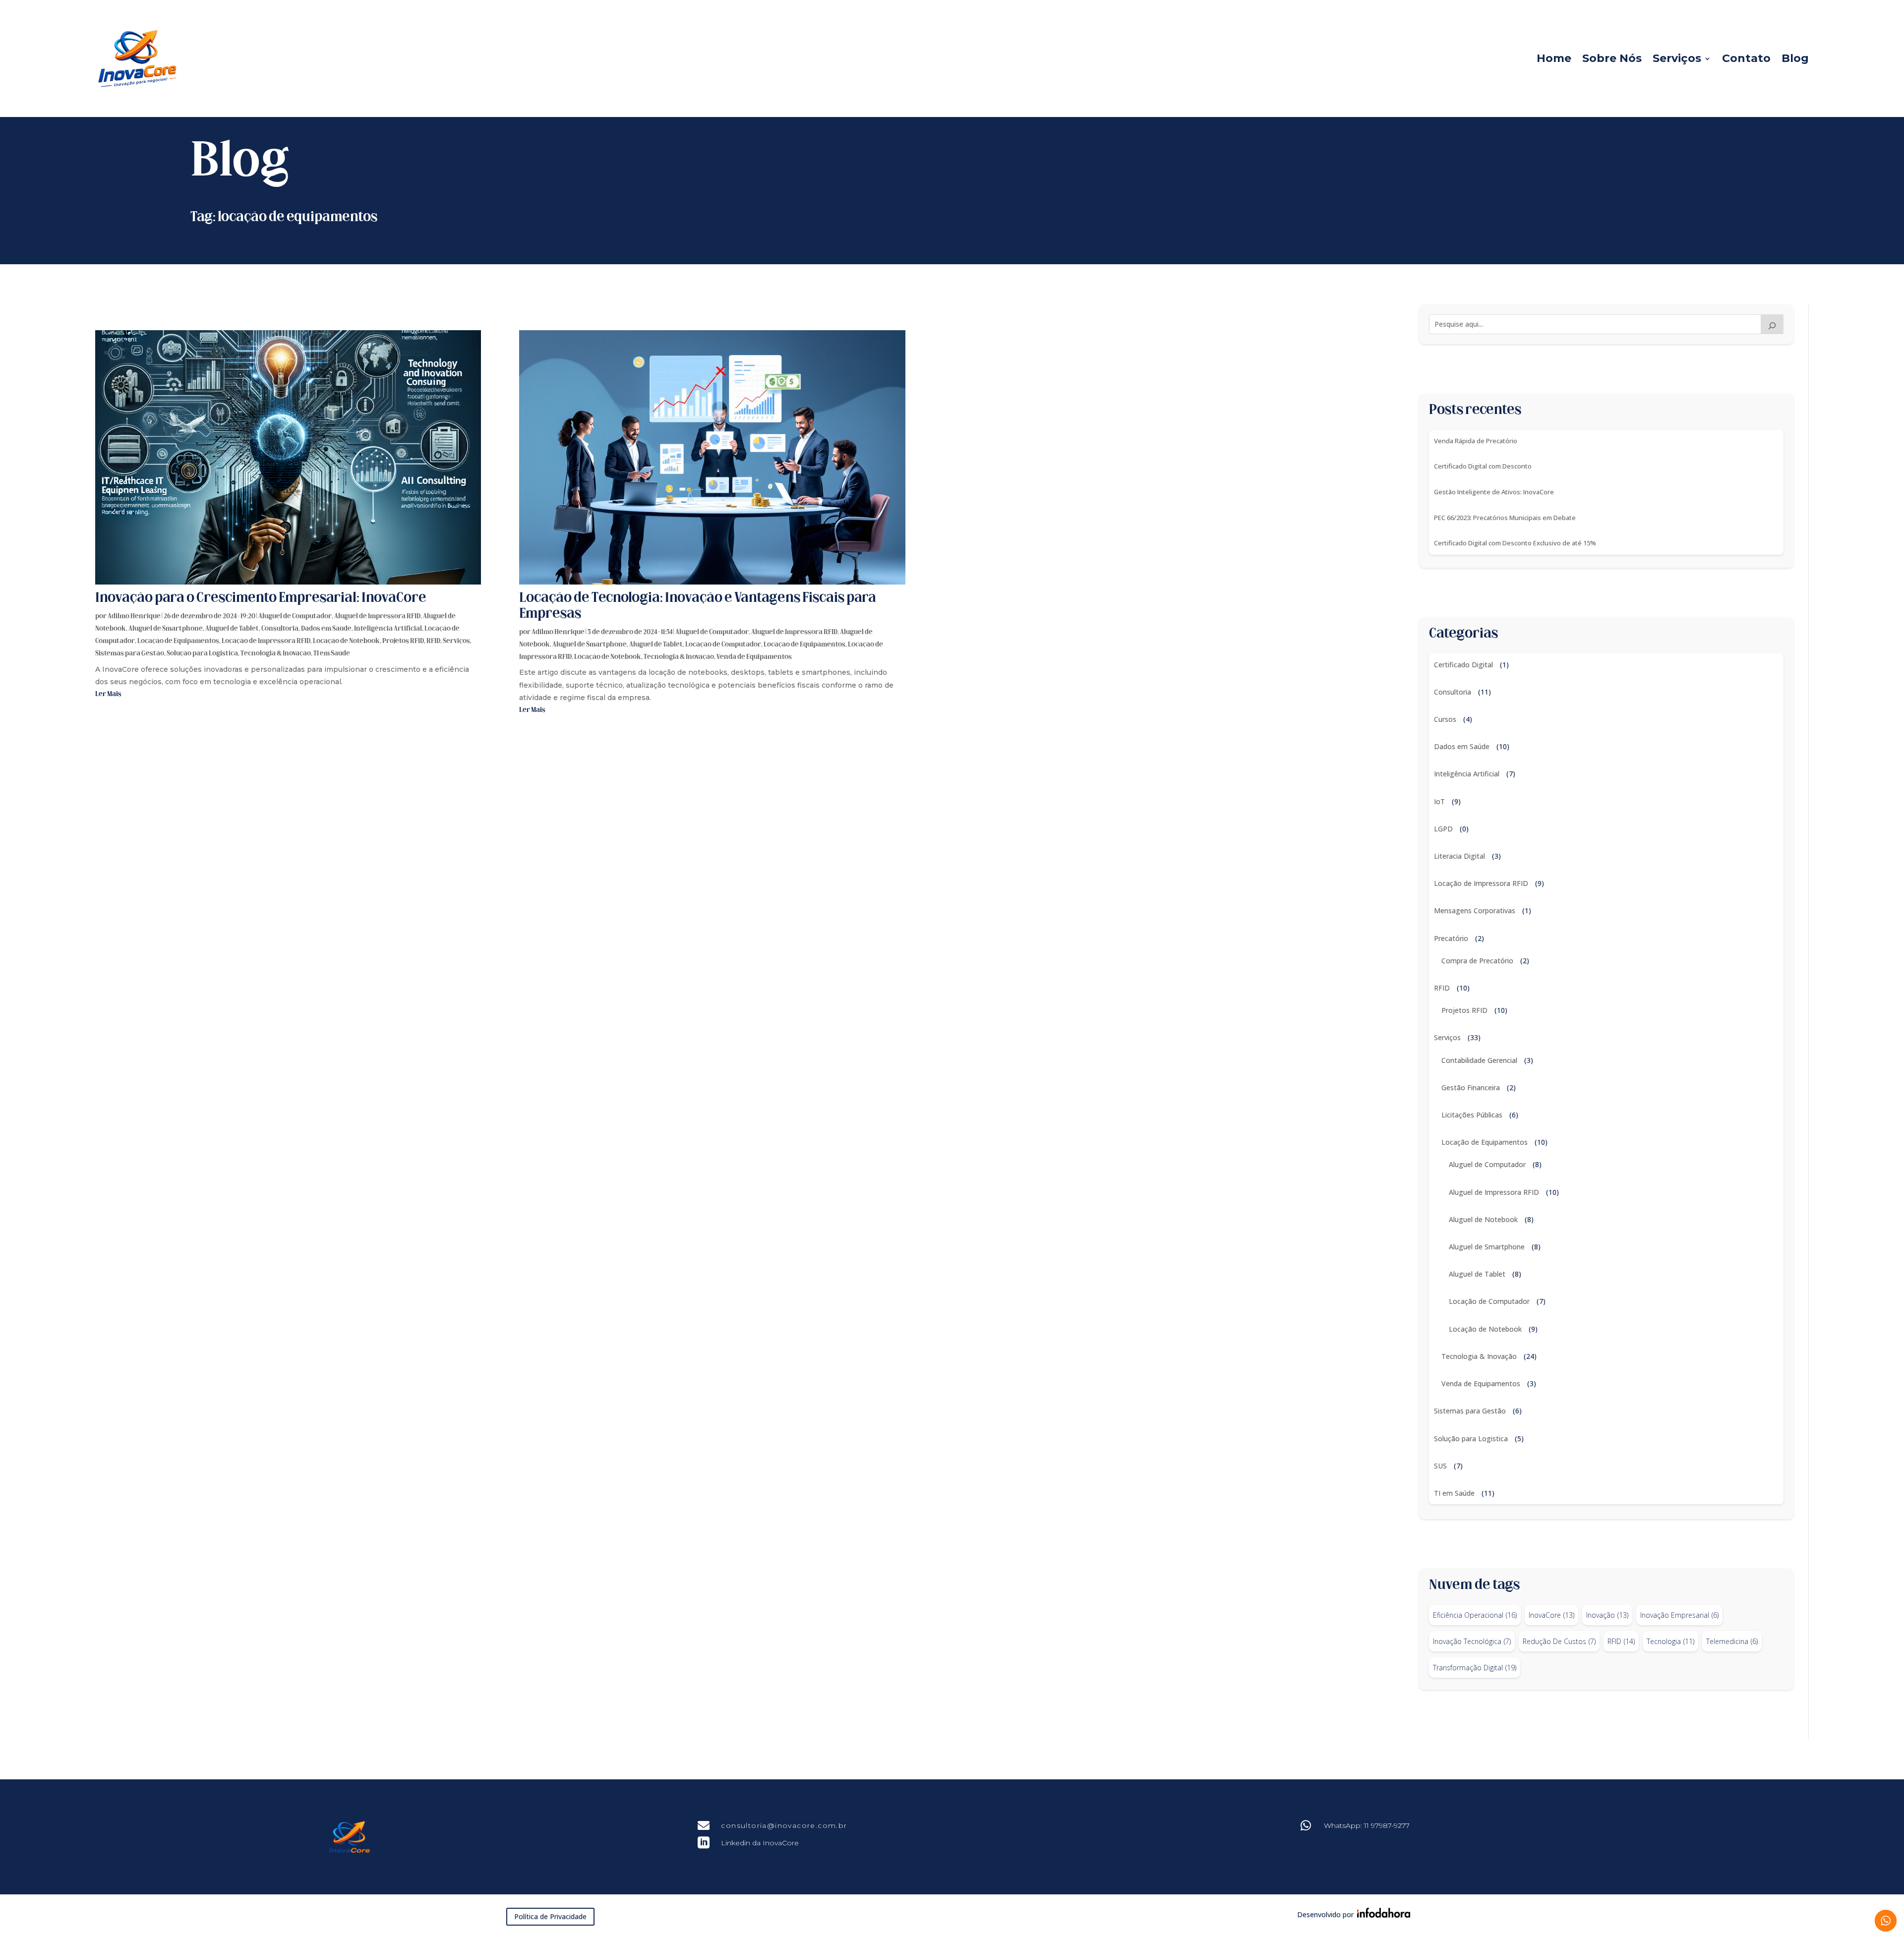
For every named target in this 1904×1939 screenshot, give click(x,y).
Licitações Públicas (1472, 1115)
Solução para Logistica (202, 654)
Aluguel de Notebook (1483, 1219)
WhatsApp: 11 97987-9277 (1367, 1825)
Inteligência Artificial (388, 629)
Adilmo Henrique (134, 617)
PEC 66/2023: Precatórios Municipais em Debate (1505, 518)
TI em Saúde (332, 654)
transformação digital (1475, 1668)
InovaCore (1551, 1615)
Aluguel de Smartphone (166, 629)
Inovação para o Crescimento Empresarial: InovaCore (261, 598)
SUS (1440, 1466)
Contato (1746, 58)
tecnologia (1670, 1641)
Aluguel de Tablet (232, 629)
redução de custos (1559, 1641)
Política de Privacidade (550, 1916)
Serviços (1677, 58)
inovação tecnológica (1472, 1641)
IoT (1439, 801)
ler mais (108, 694)
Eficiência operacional (1475, 1615)
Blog (1795, 58)
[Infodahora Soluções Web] (1382, 1915)
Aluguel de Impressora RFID (377, 617)
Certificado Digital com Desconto (1483, 466)
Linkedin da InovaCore (760, 1843)
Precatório (1451, 938)
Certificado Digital (1463, 665)
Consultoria (280, 629)
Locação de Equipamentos (178, 641)
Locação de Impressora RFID (266, 641)
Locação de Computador (723, 645)
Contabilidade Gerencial (1479, 1060)
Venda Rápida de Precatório (1476, 441)
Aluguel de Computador (295, 617)
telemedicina (1732, 1641)
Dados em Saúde (326, 629)
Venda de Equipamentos (754, 657)
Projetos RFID (403, 641)
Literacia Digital (1459, 856)
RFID (433, 641)
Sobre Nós (1612, 58)
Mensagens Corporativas (1475, 911)
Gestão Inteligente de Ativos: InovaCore (1494, 492)
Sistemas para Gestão (130, 654)
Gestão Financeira (1471, 1087)
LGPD (1443, 829)
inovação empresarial (1679, 1615)
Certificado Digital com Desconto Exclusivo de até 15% (1515, 543)
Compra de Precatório (1477, 961)
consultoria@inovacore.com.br (784, 1825)
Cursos (1445, 719)
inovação (1607, 1615)
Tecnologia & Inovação (276, 654)
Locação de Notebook (346, 641)
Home (1554, 58)
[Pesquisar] (1772, 324)
